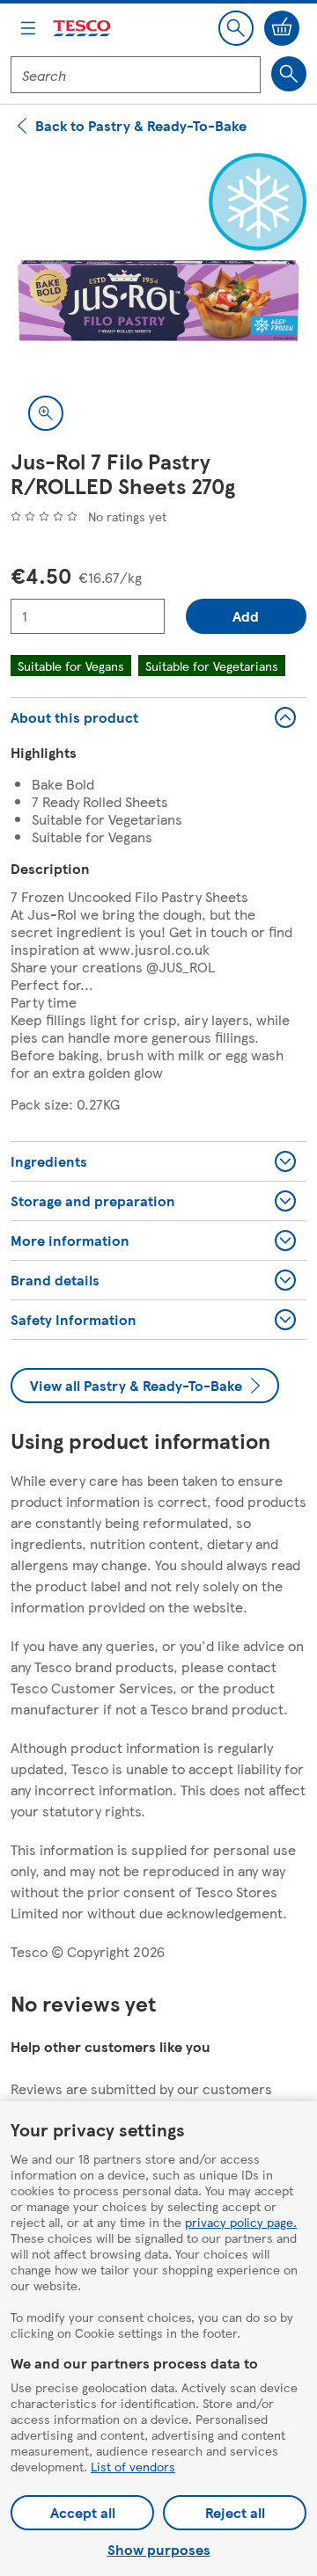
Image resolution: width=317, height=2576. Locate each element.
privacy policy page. (241, 2222)
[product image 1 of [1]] (158, 301)
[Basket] (282, 28)
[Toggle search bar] (236, 28)
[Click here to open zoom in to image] (46, 413)
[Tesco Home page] (83, 29)
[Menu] (28, 28)
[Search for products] (289, 74)
